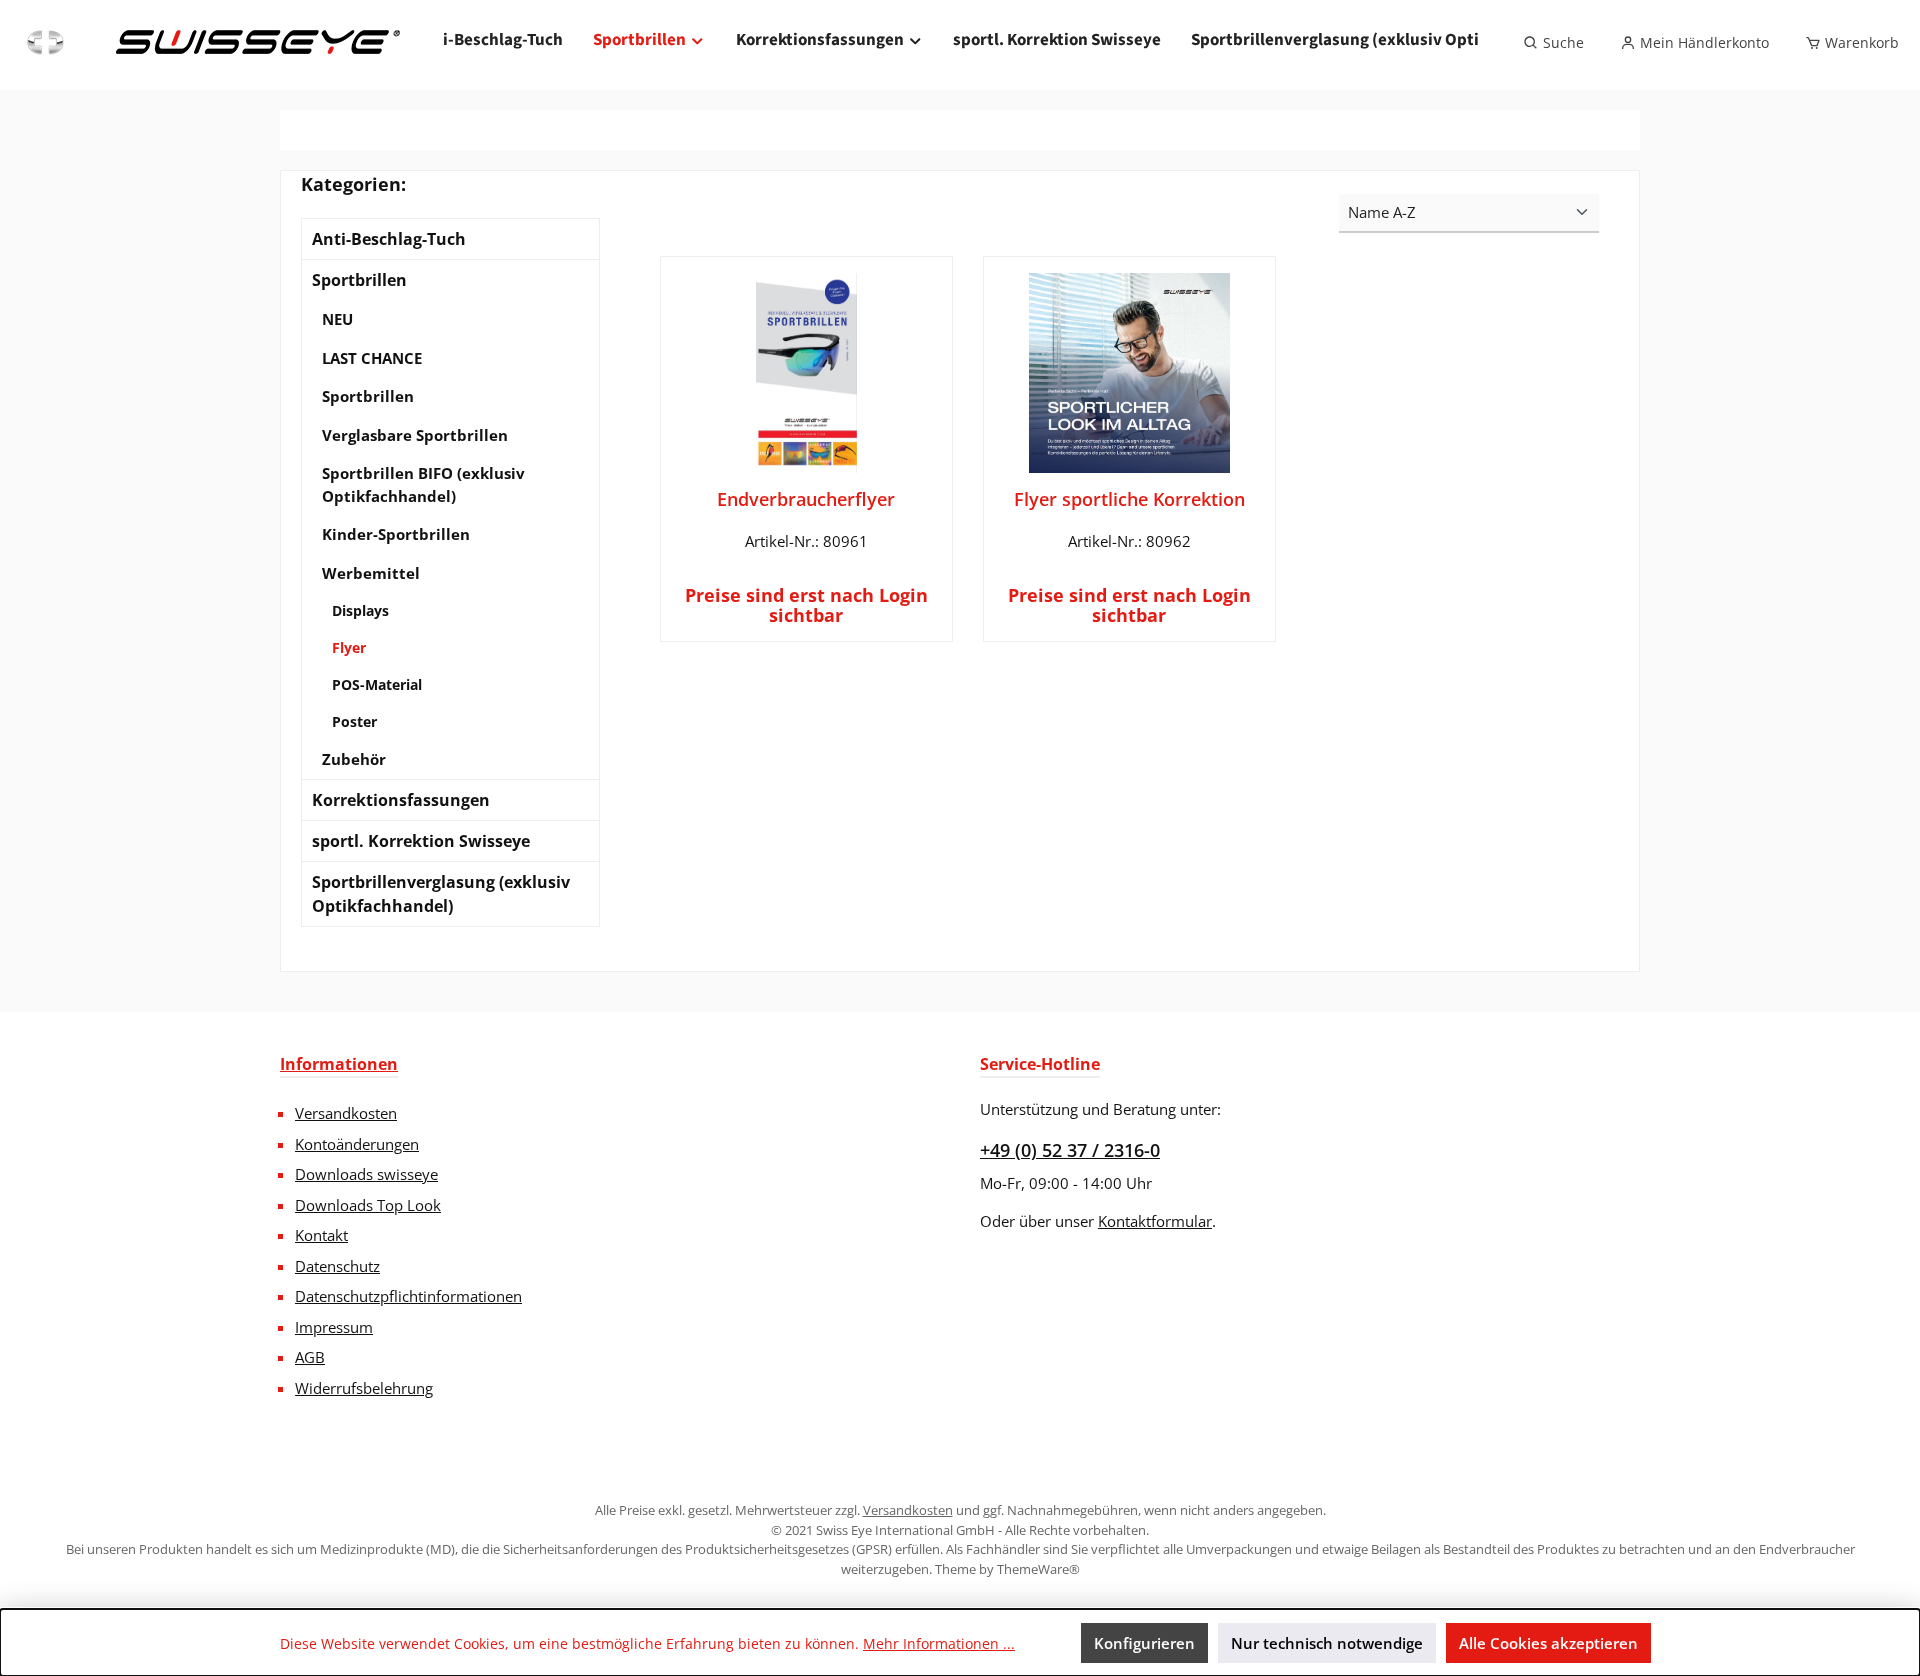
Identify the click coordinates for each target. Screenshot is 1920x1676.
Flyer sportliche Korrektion (1129, 499)
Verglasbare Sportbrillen (415, 435)
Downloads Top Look (368, 1205)
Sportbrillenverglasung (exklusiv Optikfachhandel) (441, 894)
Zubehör (354, 759)
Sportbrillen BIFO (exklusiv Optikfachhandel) (423, 484)
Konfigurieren (1144, 1643)
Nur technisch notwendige (1327, 1643)
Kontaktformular (1155, 1221)
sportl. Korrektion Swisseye (421, 841)
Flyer (349, 647)
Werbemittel (371, 573)
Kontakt (321, 1235)
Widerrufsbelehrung (364, 1388)
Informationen (339, 1064)
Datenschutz (337, 1266)
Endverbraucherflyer (806, 499)
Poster (354, 721)
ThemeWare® (1038, 1569)
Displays (360, 610)
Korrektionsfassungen (401, 800)
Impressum (334, 1327)
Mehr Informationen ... (939, 1643)
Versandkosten (346, 1113)
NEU (337, 319)
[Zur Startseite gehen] (211, 43)
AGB (310, 1357)
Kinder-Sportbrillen (396, 534)
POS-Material (377, 684)
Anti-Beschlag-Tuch (389, 239)
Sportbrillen (359, 280)
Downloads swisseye (366, 1174)
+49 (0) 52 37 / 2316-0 (1070, 1150)
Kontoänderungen (357, 1144)
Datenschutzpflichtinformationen (408, 1296)
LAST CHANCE (372, 358)
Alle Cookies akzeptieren (1548, 1643)
